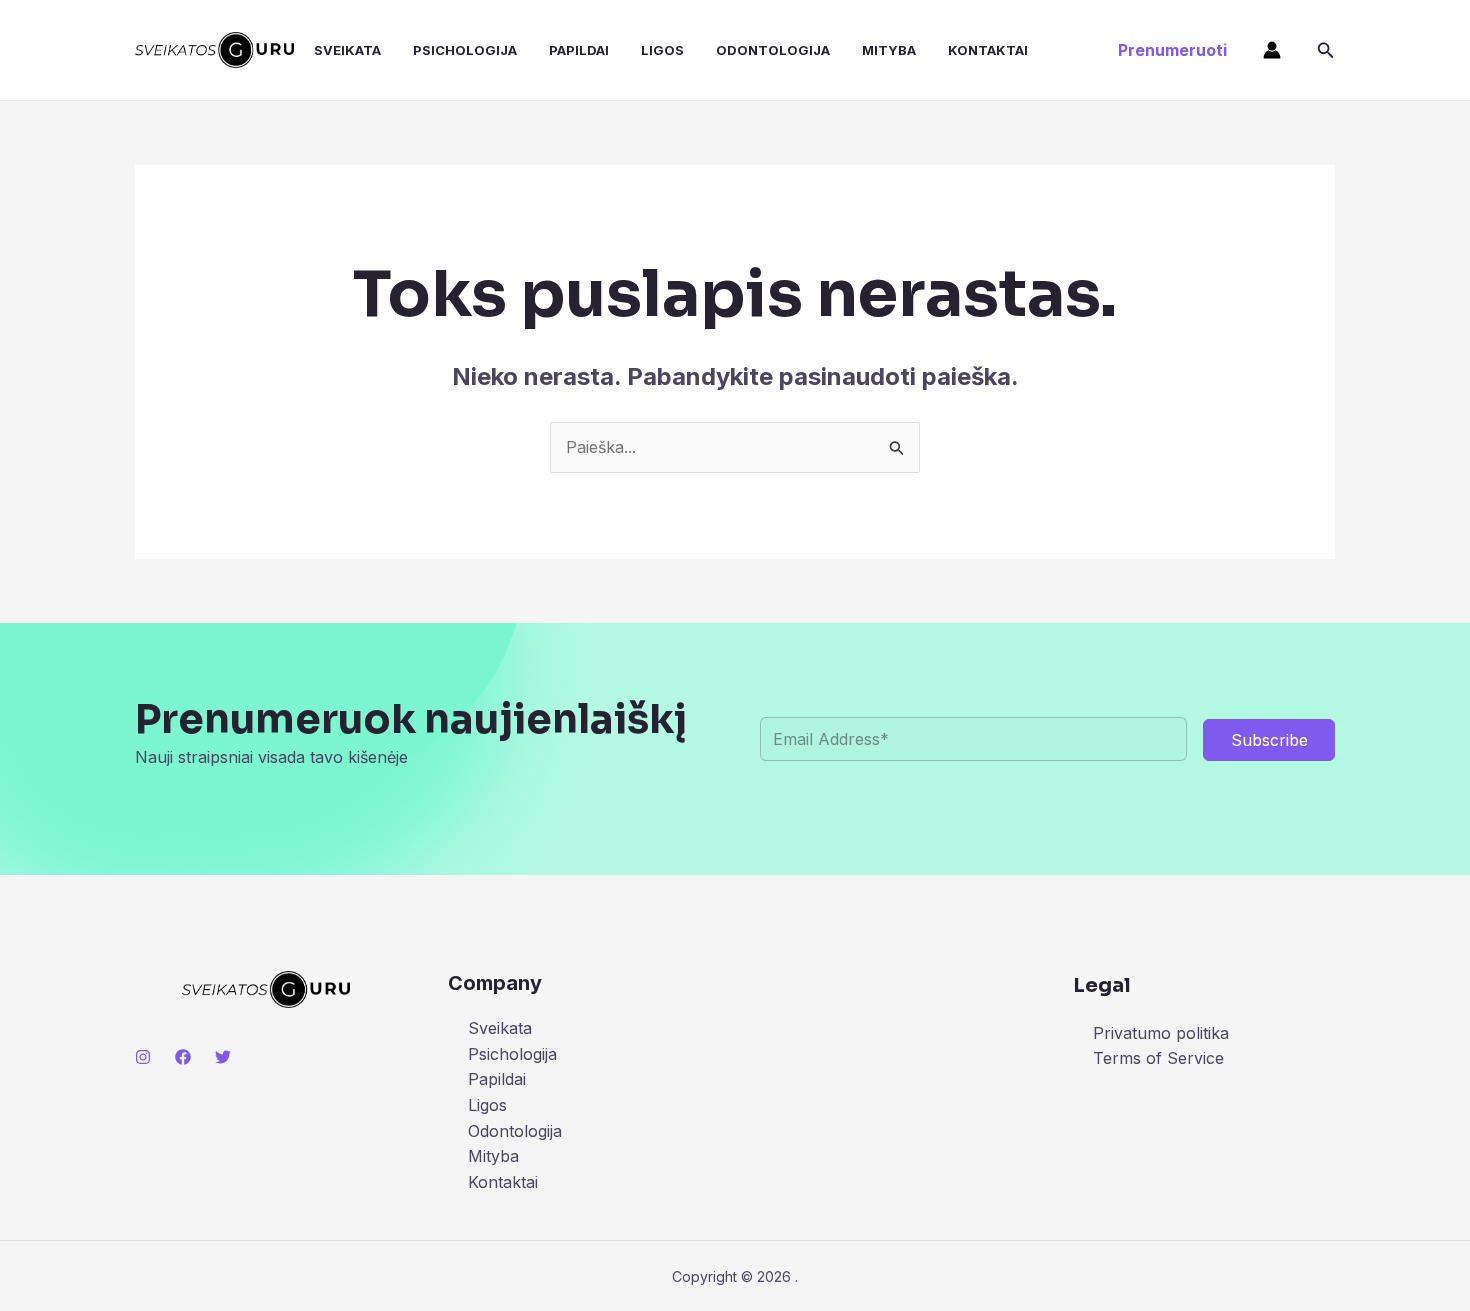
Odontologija (773, 50)
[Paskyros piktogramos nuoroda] (1272, 50)
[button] (1172, 50)
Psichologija (465, 50)
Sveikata (347, 50)
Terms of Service (1158, 1058)
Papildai (579, 50)
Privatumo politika (1161, 1033)
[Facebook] (183, 1057)
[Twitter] (223, 1057)
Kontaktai (988, 50)
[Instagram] (143, 1057)
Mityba (889, 50)
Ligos (662, 50)
